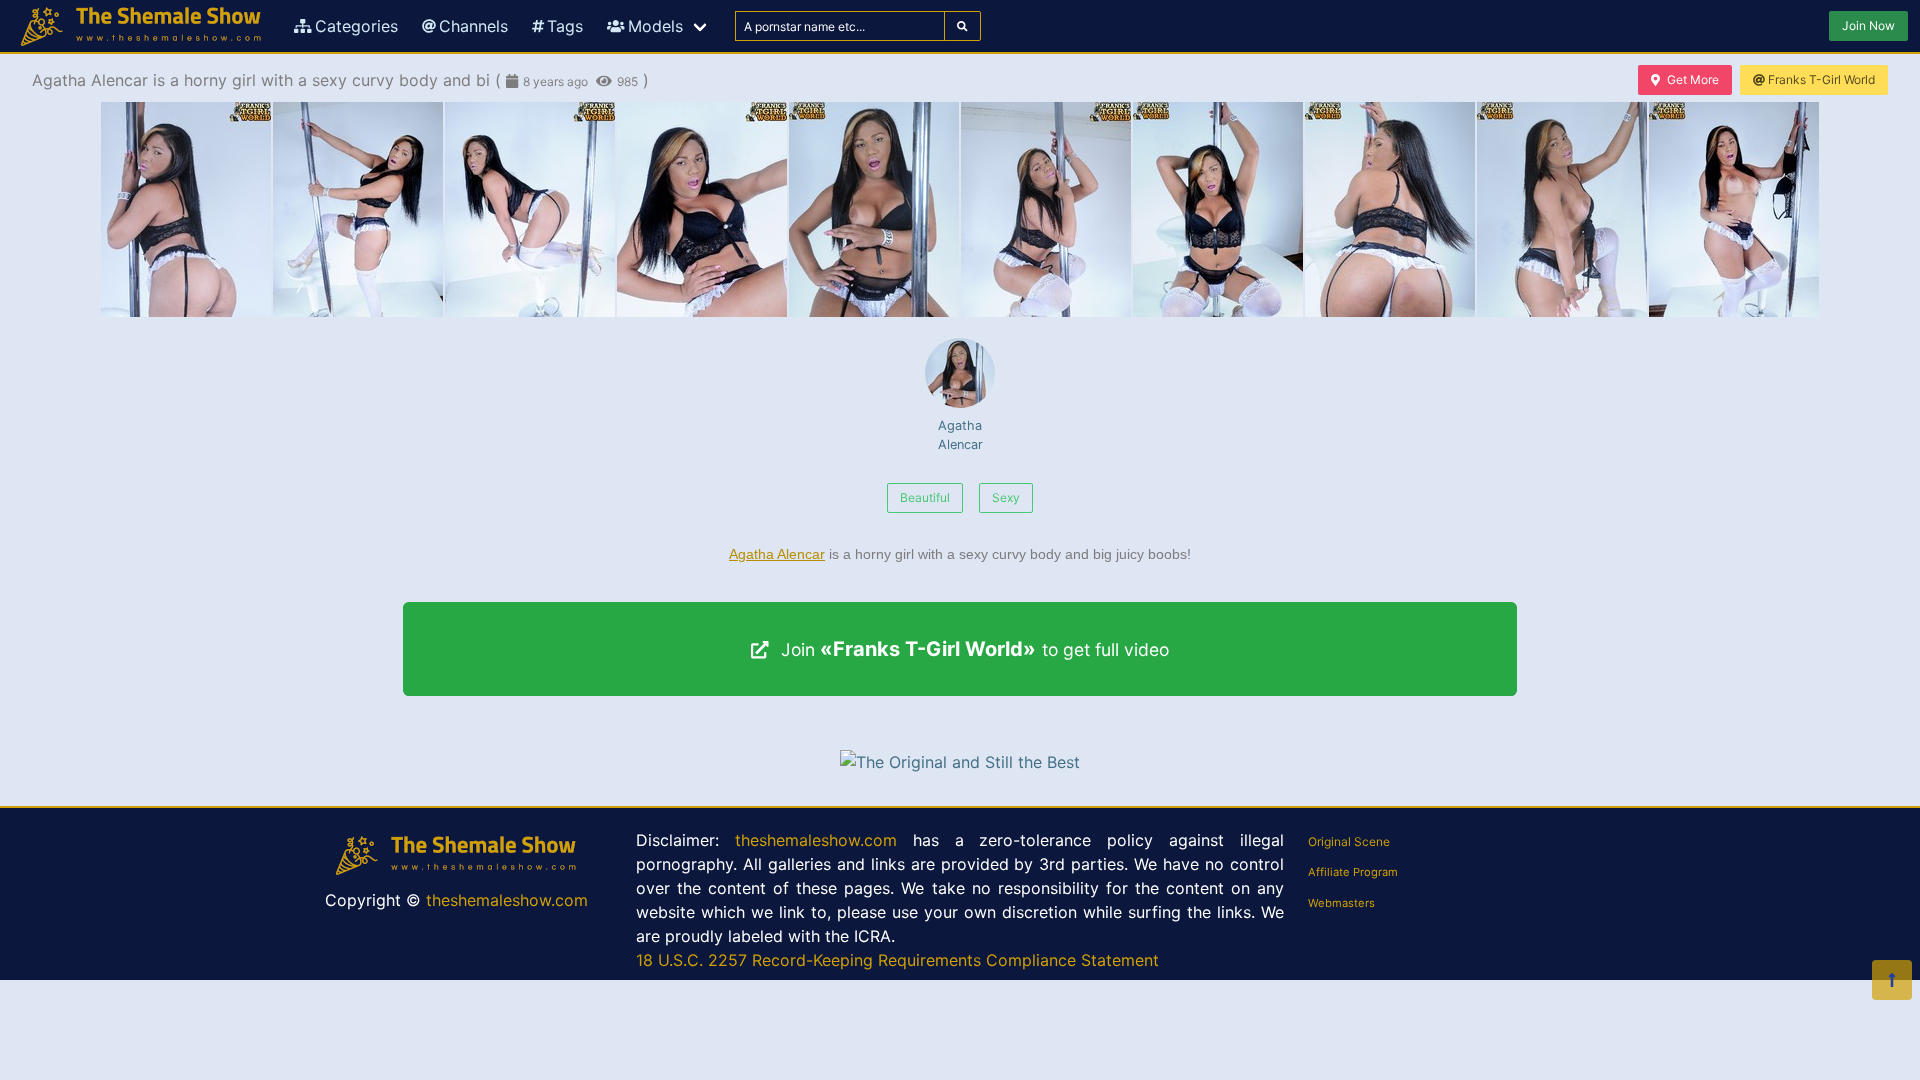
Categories (356, 26)
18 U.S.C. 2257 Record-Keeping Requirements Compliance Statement (897, 960)
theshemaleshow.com (507, 900)
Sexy (1006, 497)
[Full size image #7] (1390, 209)
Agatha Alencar (960, 435)
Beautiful (925, 497)
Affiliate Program (1353, 872)
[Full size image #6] (1218, 209)
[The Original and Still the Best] (960, 762)
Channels (473, 26)
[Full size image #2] (530, 209)
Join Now (1868, 25)
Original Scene (1349, 841)
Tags (565, 26)
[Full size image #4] (874, 209)
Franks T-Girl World (1821, 79)
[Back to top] (1892, 980)
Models (655, 26)
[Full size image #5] (1046, 209)
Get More (1693, 79)
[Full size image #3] (702, 209)
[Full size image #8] (1562, 209)
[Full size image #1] (358, 209)
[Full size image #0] (186, 209)
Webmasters (1341, 903)
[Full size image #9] (1734, 209)
